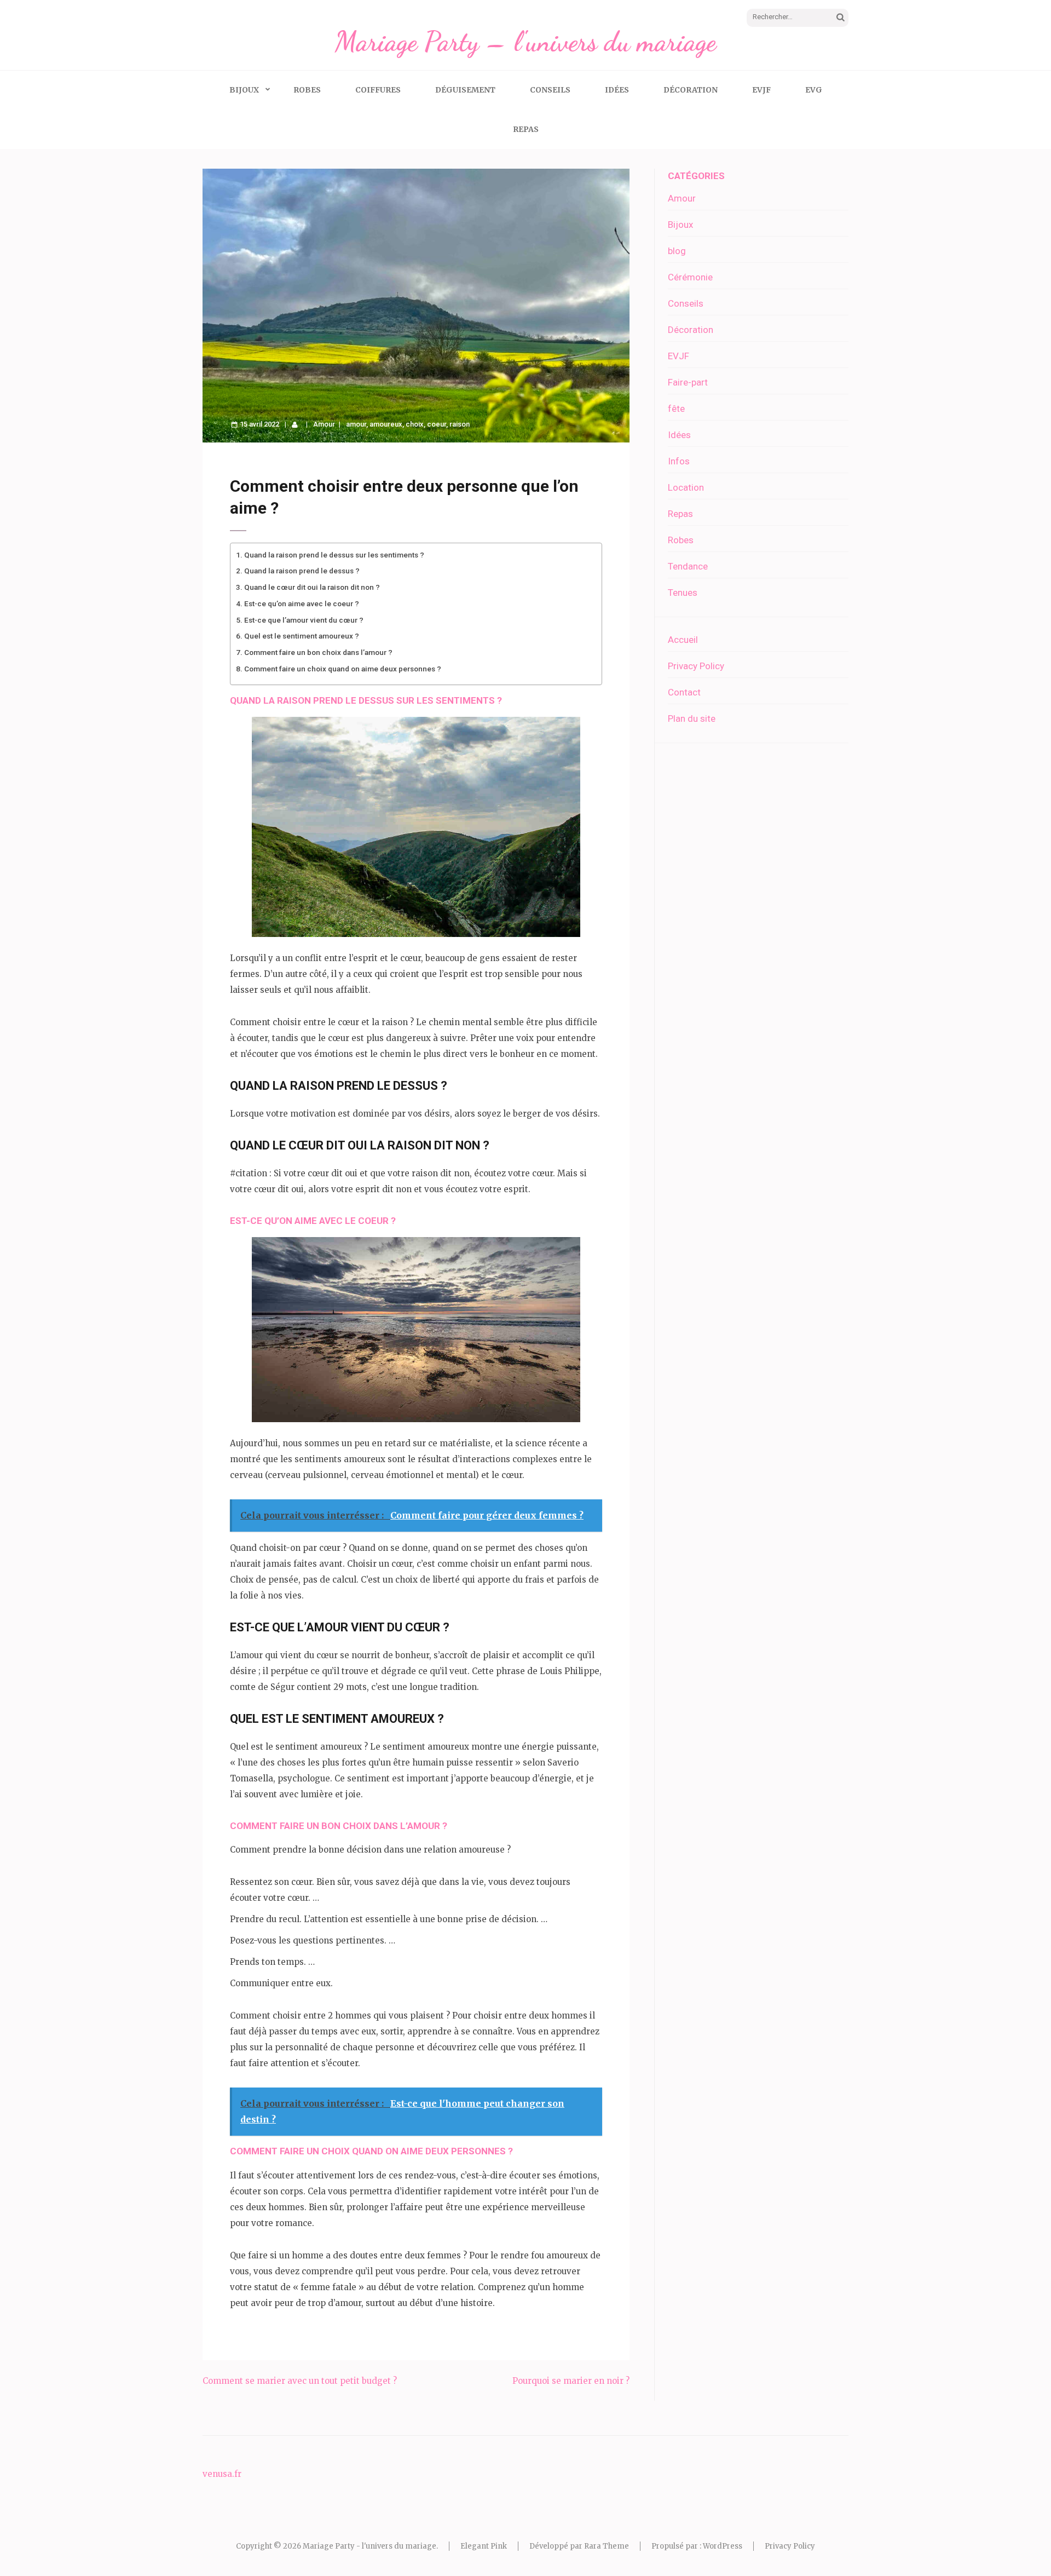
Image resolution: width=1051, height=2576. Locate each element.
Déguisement (465, 90)
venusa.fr (222, 2474)
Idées (617, 90)
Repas (526, 129)
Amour (324, 424)
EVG (814, 90)
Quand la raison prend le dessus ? (302, 571)
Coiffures (378, 90)
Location (686, 487)
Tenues (683, 593)
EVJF (761, 90)
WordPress (723, 2546)
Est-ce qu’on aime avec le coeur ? (302, 603)
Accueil (683, 640)
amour (356, 424)
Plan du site (692, 718)
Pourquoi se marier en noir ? (571, 2381)
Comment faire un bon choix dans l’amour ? (318, 652)
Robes (307, 90)
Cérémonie (690, 277)
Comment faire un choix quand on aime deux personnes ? (343, 669)
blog (677, 251)
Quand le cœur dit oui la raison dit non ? (312, 587)
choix (415, 424)
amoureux (386, 424)
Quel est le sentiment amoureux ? (302, 636)
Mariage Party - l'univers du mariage (369, 2546)
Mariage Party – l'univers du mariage (525, 42)
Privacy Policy (696, 666)
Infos (679, 461)
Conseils (550, 90)
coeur (437, 424)
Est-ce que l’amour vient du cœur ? (304, 620)
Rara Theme (607, 2546)
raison (460, 424)
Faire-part (688, 382)
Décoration (691, 90)
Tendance (688, 566)
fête (676, 409)
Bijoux (244, 90)
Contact (684, 692)
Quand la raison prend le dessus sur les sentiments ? (334, 555)
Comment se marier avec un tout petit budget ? (300, 2381)
